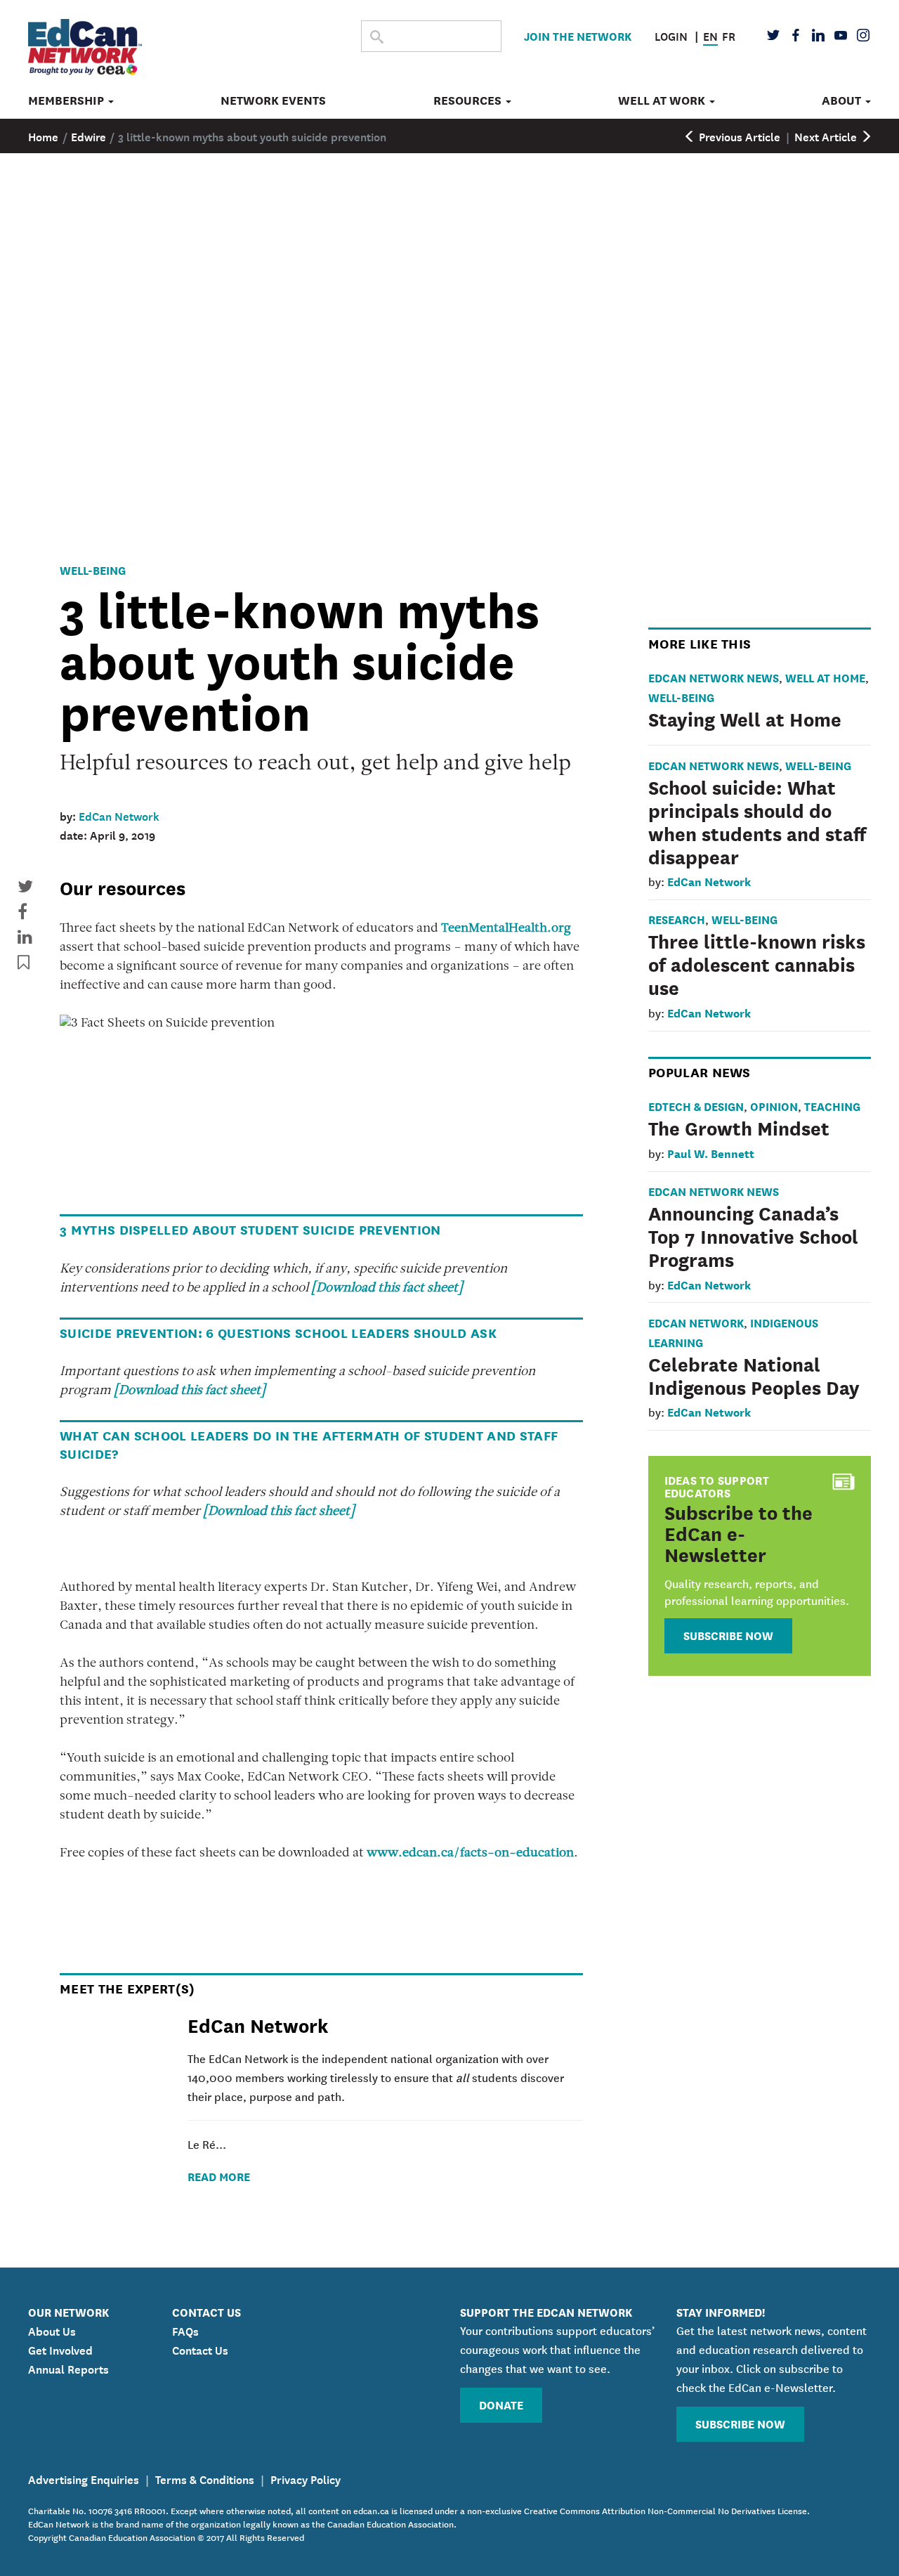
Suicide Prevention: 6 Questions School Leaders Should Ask (278, 1332)
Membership (67, 100)
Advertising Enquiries (84, 2478)
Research (677, 919)
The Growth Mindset (739, 1127)
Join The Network (578, 35)
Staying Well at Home (745, 718)
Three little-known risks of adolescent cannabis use (757, 963)
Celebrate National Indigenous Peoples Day (754, 1375)
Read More (219, 2176)
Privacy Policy (306, 2478)
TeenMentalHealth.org (506, 929)
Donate (501, 2404)
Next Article (827, 136)
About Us (52, 2330)
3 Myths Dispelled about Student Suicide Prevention (250, 1229)
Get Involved (60, 2349)
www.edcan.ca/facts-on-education (470, 1854)
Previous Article (738, 136)
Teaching (832, 1106)
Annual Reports (68, 2368)
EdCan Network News (714, 677)
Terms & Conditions (205, 2478)
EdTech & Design (696, 1106)
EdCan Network (119, 815)
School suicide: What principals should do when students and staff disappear (757, 821)
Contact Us (200, 2349)
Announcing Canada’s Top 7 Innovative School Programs (753, 1235)
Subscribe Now (728, 1635)
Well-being (93, 570)
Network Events (273, 100)
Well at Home (825, 677)
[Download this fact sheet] (387, 1289)
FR (729, 35)
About (843, 100)
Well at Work (663, 100)
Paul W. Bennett (711, 1153)
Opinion (774, 1106)
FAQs (185, 2330)
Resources (469, 100)
